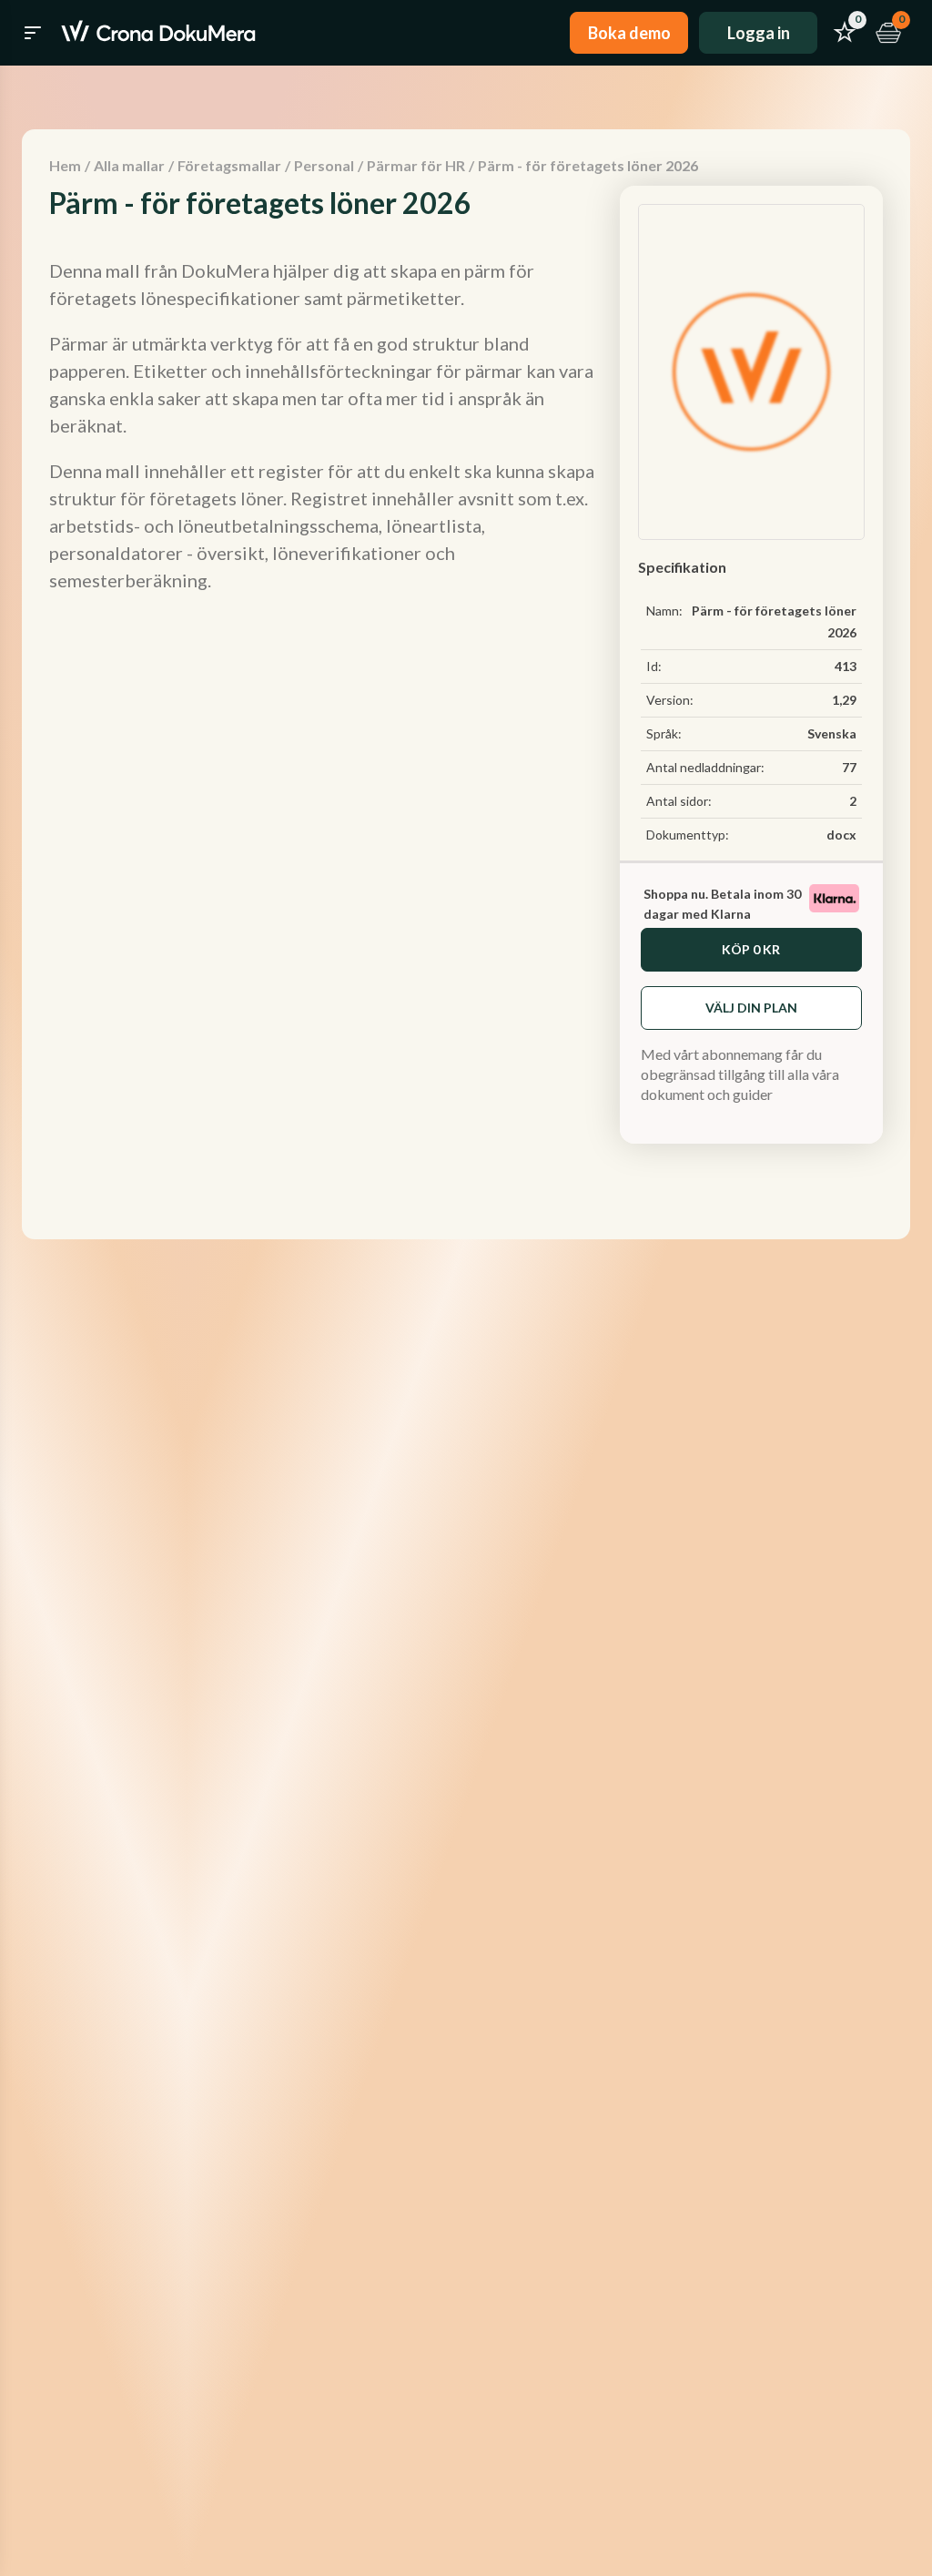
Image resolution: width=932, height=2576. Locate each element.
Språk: (664, 733)
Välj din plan (751, 1008)
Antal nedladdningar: (705, 767)
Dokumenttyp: (688, 835)
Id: (654, 666)
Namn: (664, 611)
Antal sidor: (679, 801)
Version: (670, 700)
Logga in (759, 33)
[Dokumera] (158, 33)
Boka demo (629, 33)
